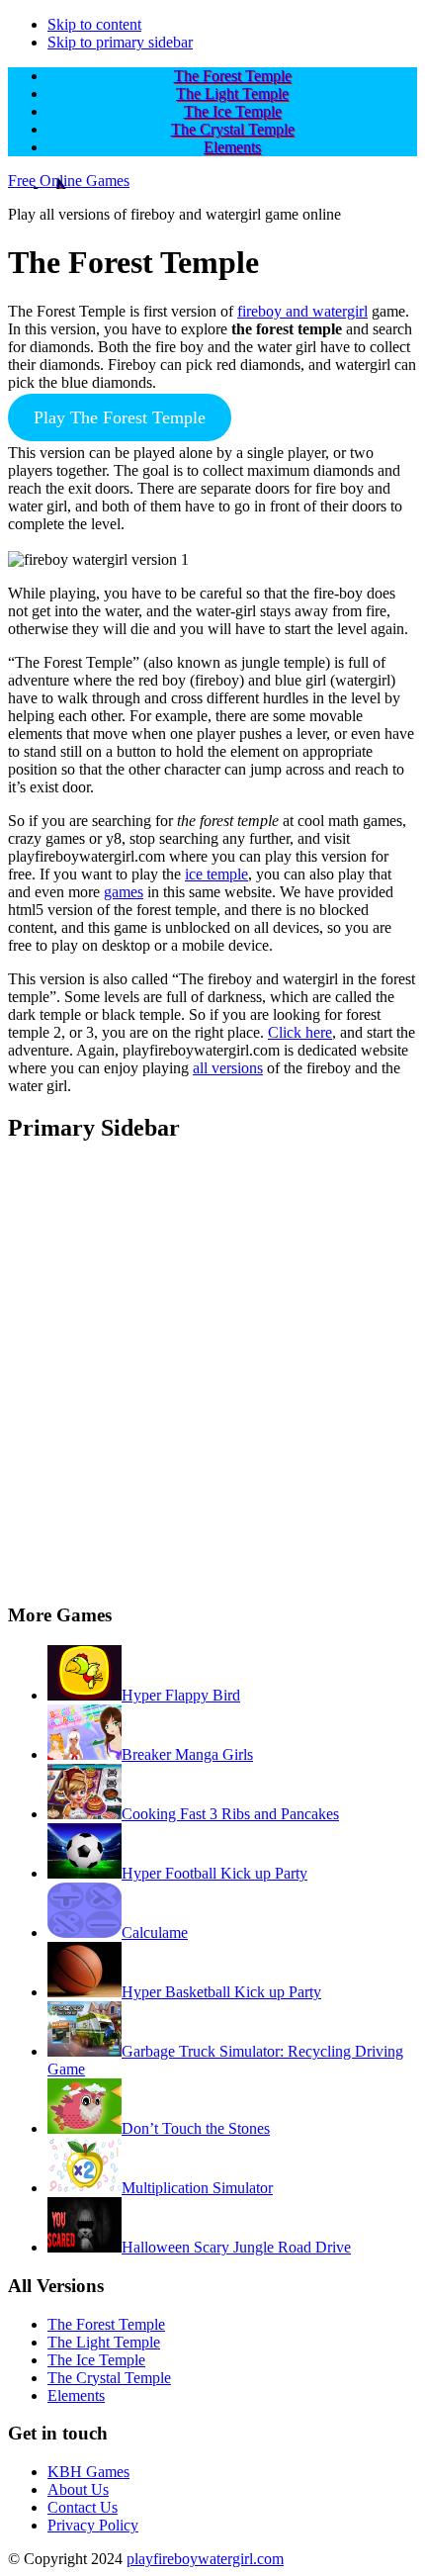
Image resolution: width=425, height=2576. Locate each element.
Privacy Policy (93, 2525)
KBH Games (88, 2472)
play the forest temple (120, 417)
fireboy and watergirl (302, 311)
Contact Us (83, 2507)
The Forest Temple (106, 2324)
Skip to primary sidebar (120, 42)
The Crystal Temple (109, 2378)
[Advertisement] (212, 1374)
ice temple (216, 874)
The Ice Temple (96, 2360)
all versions (228, 1068)
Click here (300, 1032)
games (124, 892)
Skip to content (94, 24)
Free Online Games (69, 181)
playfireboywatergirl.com (205, 2559)
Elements (76, 2395)
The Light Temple (104, 2342)
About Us (78, 2489)
